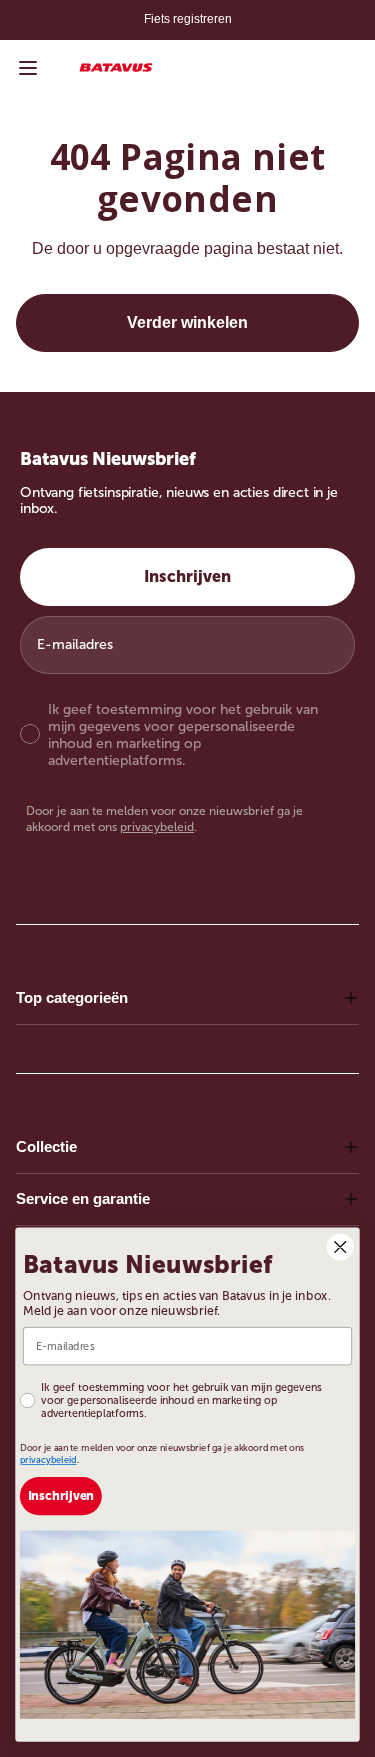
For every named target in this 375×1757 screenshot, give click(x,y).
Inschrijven (187, 576)
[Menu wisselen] (28, 68)
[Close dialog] (340, 1246)
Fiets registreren (188, 19)
